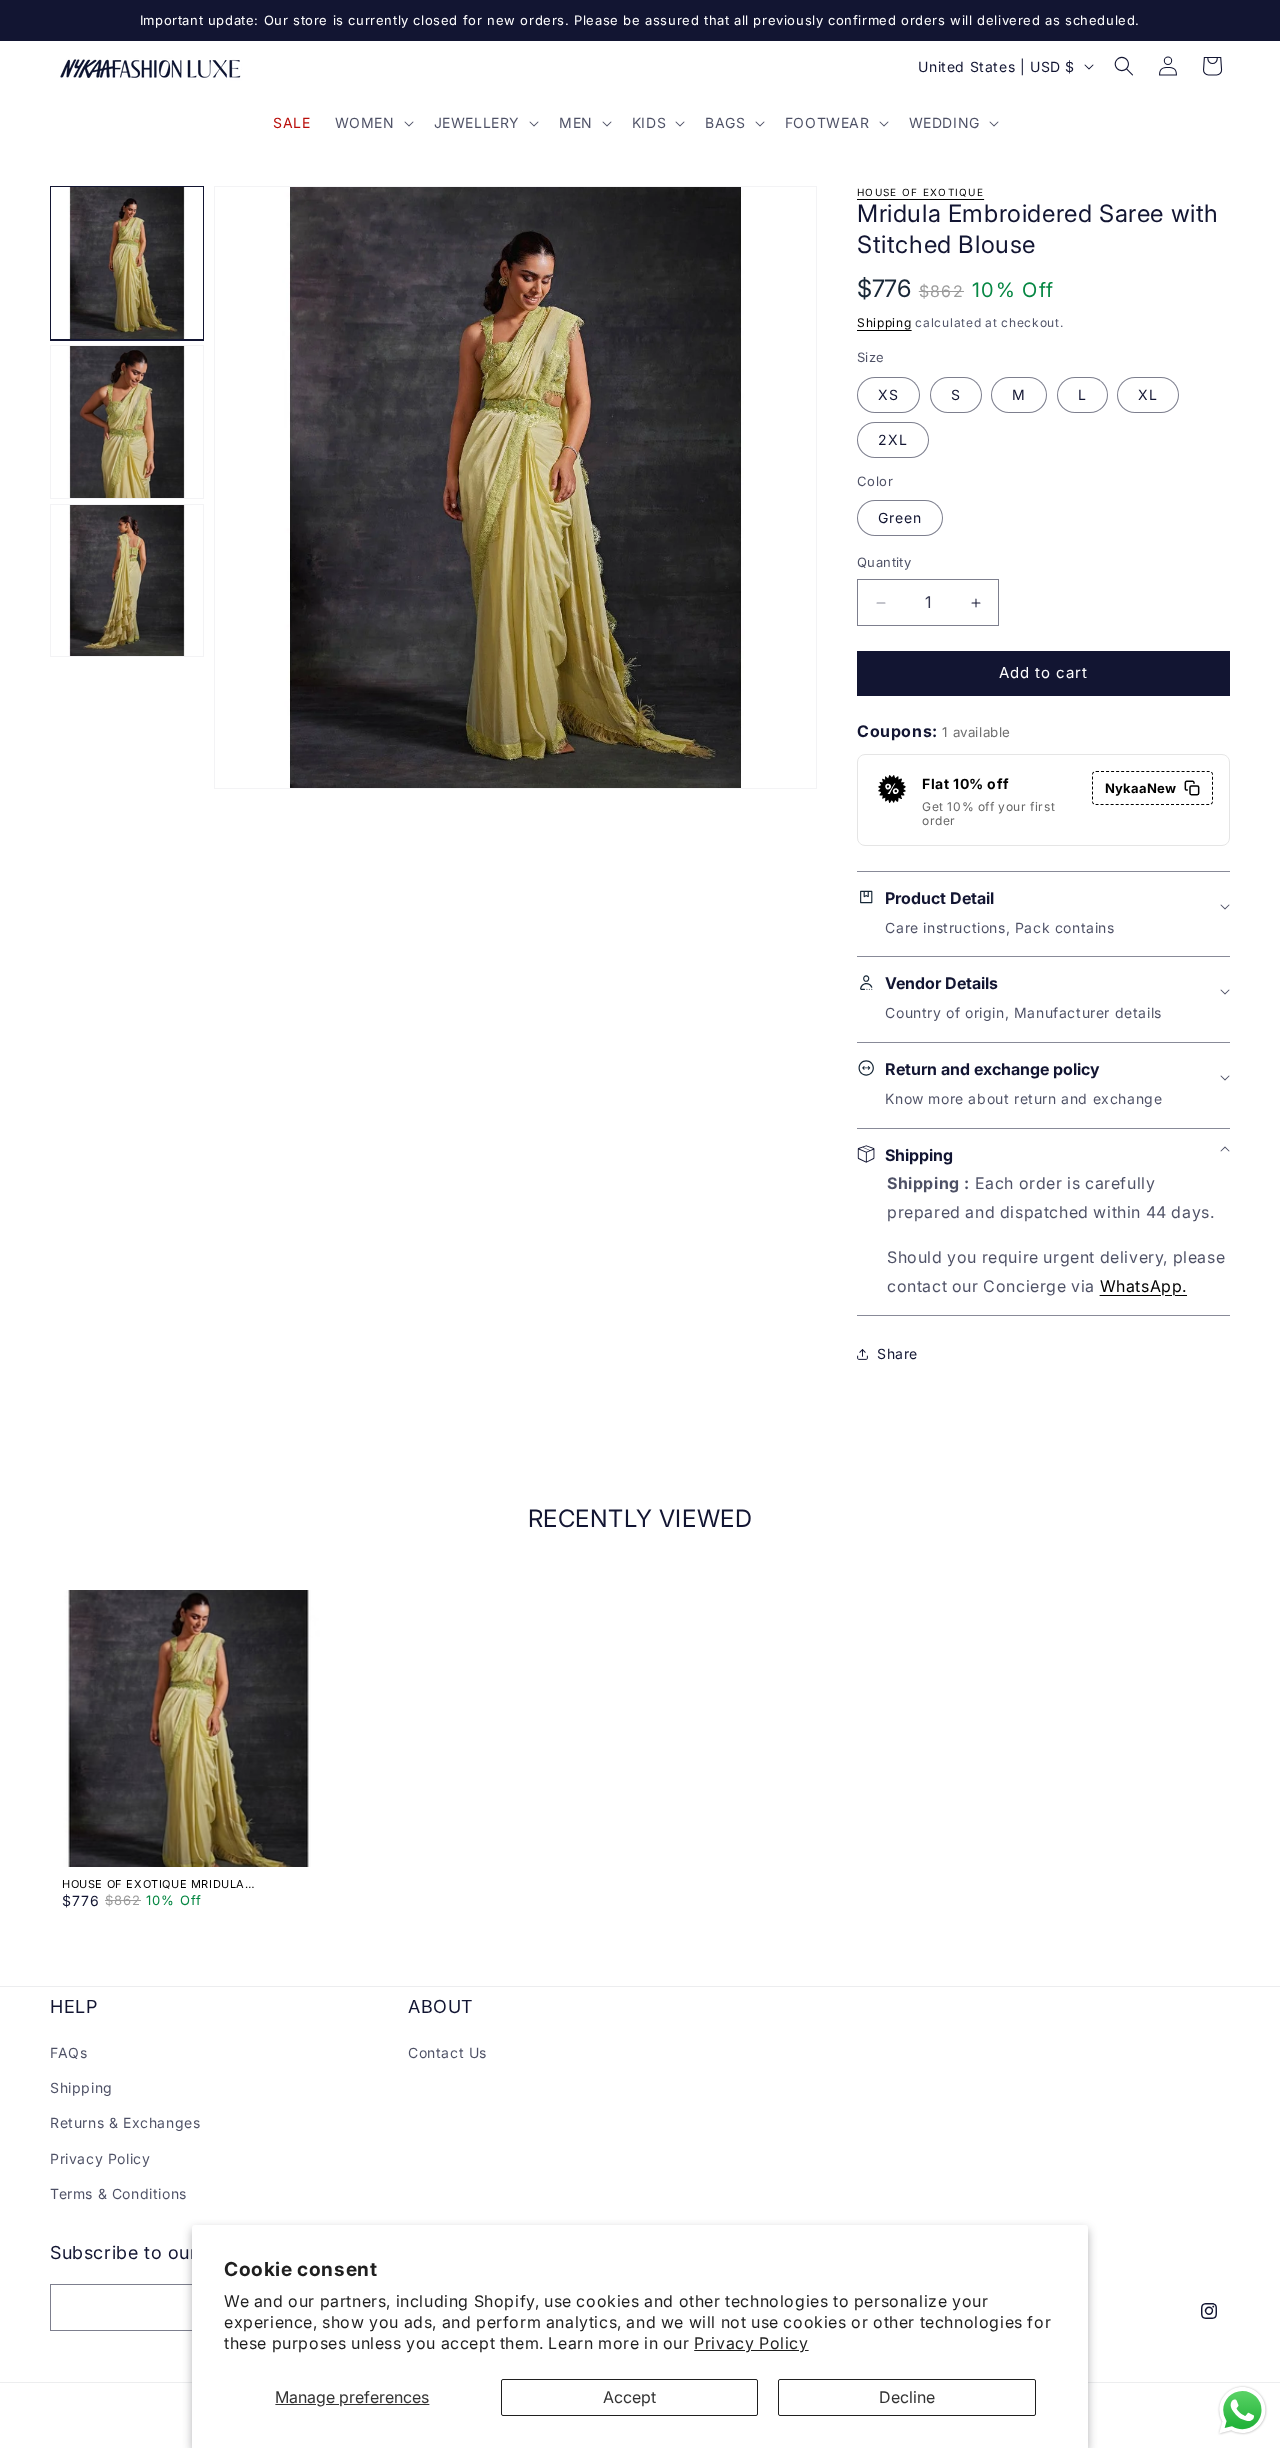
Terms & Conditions (118, 2193)
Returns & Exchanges (125, 2123)
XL (1148, 394)
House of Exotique (920, 192)
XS (888, 394)
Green (900, 518)
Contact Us (447, 2052)
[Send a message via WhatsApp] (1242, 2410)
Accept (629, 2397)
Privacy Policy (751, 2343)
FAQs (68, 2052)
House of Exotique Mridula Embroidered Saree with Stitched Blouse (175, 1884)
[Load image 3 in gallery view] (127, 581)
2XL (893, 439)
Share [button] (897, 1353)
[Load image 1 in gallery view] (127, 263)
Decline (907, 2397)
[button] (372, 123)
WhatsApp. (1143, 1286)
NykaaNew (1140, 788)
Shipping (884, 322)
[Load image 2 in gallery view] (127, 422)
